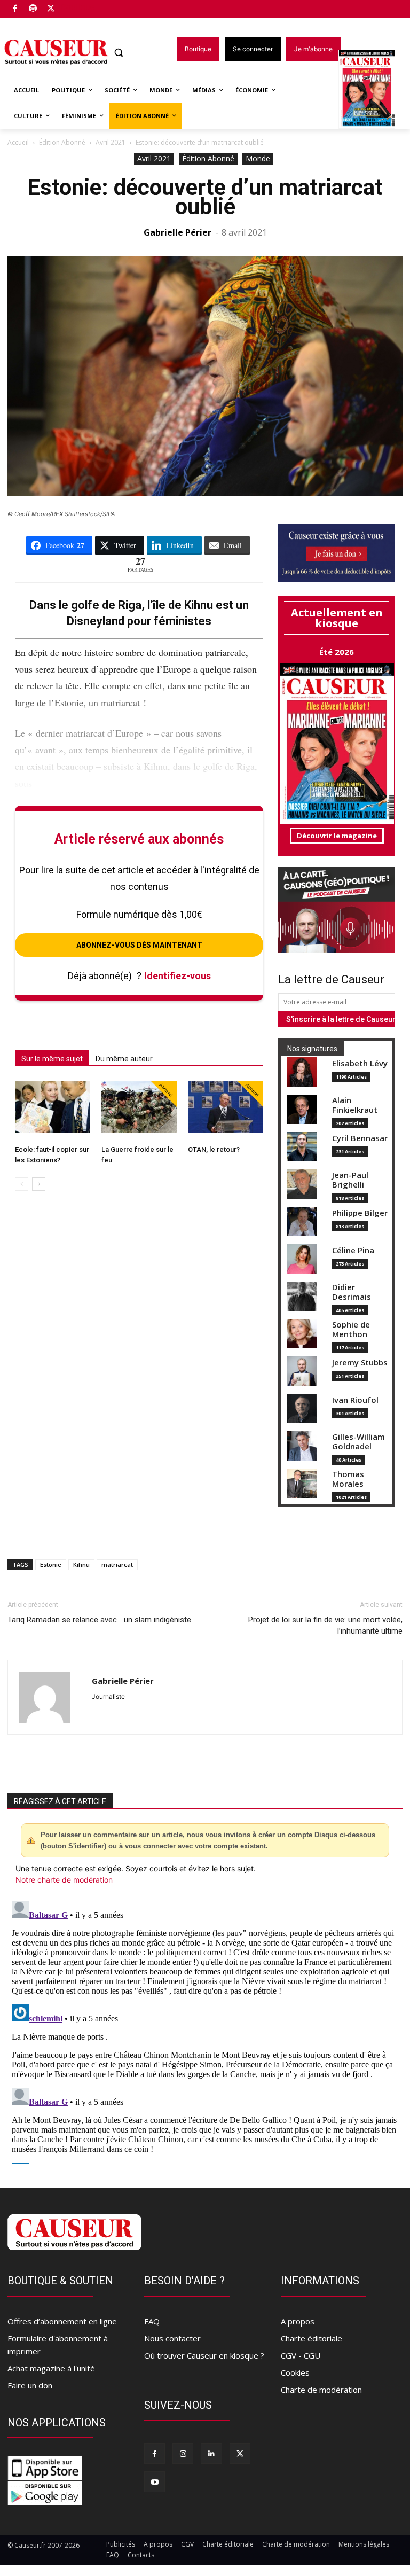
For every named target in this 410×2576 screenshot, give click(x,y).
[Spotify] (33, 9)
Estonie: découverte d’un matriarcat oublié (205, 197)
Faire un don (30, 2385)
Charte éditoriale (312, 2338)
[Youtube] (155, 2482)
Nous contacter (172, 2338)
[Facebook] (15, 9)
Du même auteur (124, 1059)
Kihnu (81, 1564)
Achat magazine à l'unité (51, 2368)
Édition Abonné (62, 142)
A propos (298, 2321)
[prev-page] (22, 1184)
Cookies (295, 2372)
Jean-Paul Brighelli (350, 1180)
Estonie (51, 1564)
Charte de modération (321, 2390)
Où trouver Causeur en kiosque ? (204, 2355)
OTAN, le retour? (214, 1149)
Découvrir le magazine (337, 836)
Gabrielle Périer (178, 232)
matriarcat (117, 1564)
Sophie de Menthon (351, 1329)
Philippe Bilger (360, 1213)
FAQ (152, 2321)
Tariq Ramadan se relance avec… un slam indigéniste (99, 1620)
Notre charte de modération (64, 1880)
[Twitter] (51, 9)
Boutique (78, 7)
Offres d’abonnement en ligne (62, 2321)
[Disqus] (205, 2030)
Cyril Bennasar (360, 1138)
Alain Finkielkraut (355, 1105)
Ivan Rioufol (355, 1400)
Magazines (373, 90)
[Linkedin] (211, 2453)
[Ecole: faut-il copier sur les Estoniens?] (53, 1107)
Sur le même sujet (52, 1059)
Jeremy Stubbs (360, 1363)
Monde (258, 158)
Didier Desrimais (352, 1292)
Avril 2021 (111, 142)
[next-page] (39, 1184)
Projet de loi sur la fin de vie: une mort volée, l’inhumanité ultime (325, 1625)
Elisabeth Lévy (360, 1063)
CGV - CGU (301, 2355)
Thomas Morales (348, 1479)
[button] (119, 53)
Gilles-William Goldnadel (358, 1442)
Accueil (18, 142)
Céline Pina (353, 1250)
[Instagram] (183, 2453)
